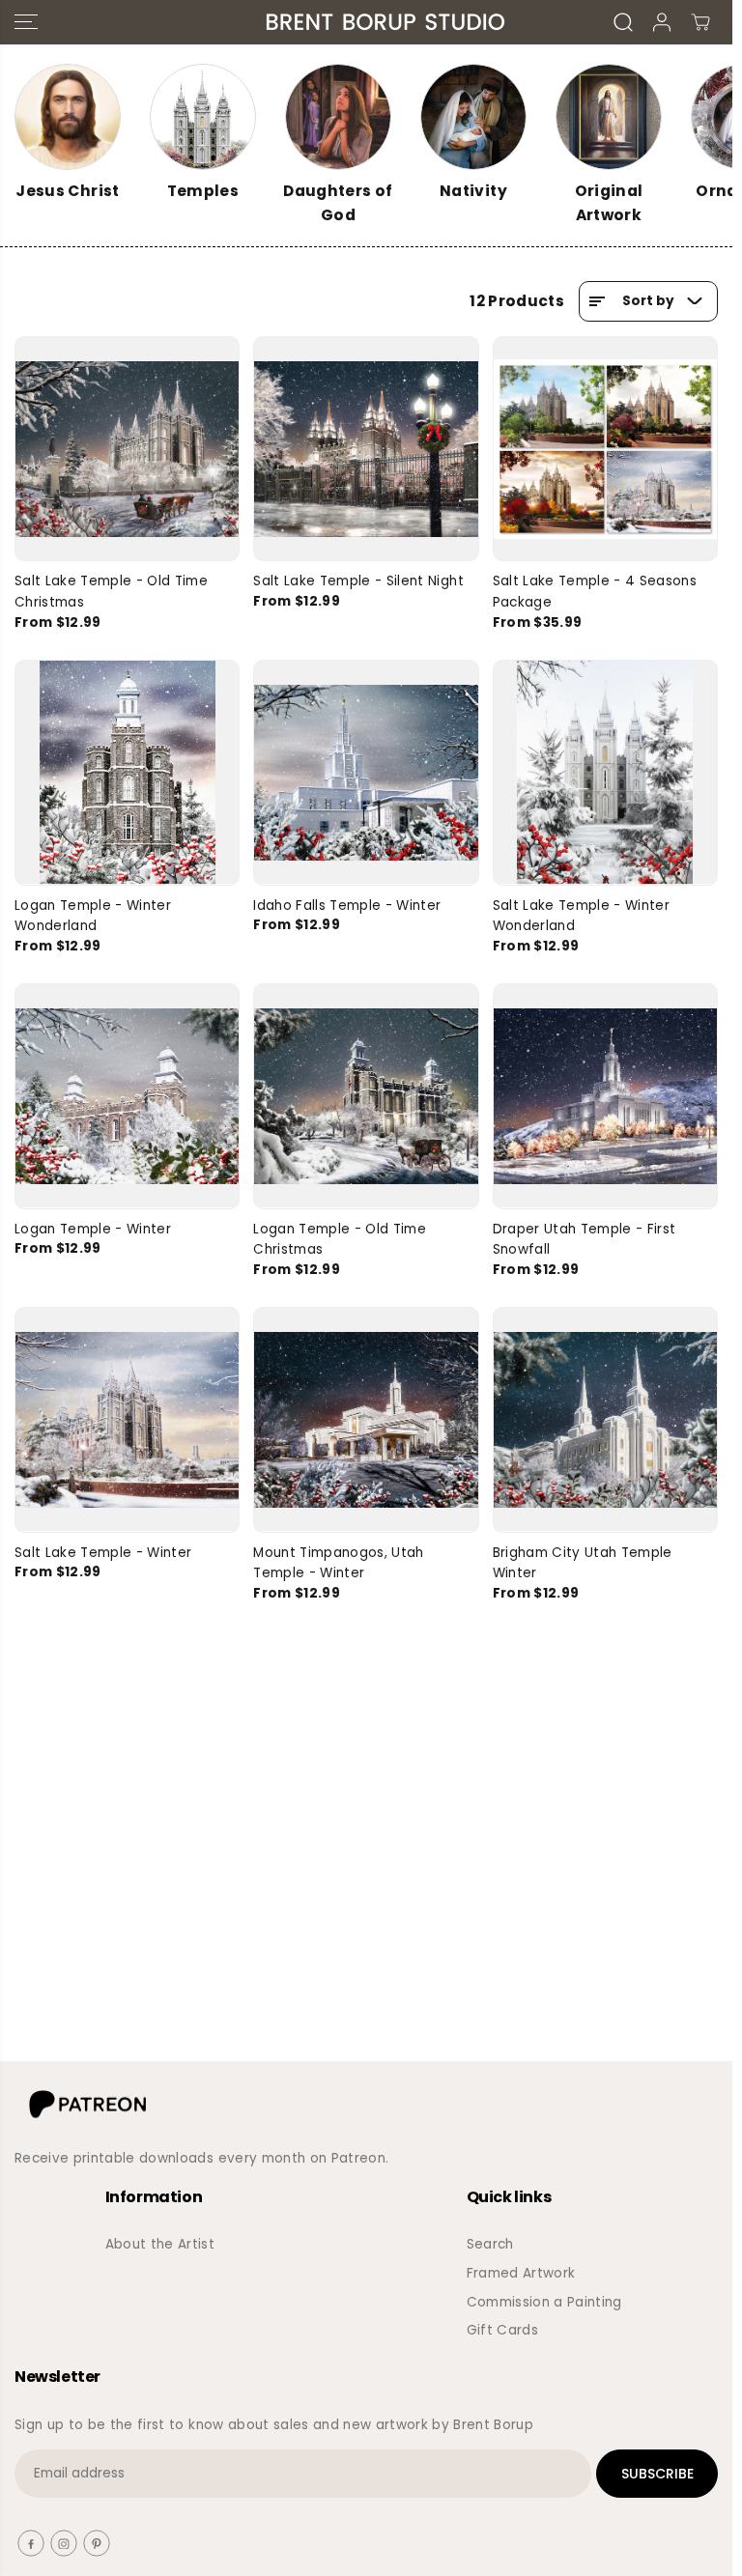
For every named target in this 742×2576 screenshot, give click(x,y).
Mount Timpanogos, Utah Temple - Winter (338, 1563)
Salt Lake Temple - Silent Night (358, 581)
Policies (131, 2273)
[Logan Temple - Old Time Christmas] (366, 1096)
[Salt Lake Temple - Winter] (127, 1419)
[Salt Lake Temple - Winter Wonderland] (605, 772)
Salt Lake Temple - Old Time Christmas (111, 592)
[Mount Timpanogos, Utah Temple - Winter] (366, 1419)
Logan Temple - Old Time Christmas (340, 1240)
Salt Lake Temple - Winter (103, 1553)
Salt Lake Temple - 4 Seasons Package (595, 592)
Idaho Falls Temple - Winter (347, 906)
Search (490, 2244)
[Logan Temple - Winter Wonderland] (127, 772)
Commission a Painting (544, 2302)
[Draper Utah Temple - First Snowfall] (605, 1096)
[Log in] (662, 22)
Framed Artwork (521, 2273)
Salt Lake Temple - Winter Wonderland (582, 916)
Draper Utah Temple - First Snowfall (585, 1240)
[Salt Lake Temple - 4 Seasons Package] (605, 449)
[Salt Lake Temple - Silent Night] (366, 449)
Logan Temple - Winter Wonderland (93, 916)
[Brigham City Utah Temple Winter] (605, 1419)
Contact (134, 2302)
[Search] (623, 22)
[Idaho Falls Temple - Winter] (366, 772)
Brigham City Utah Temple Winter (583, 1563)
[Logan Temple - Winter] (127, 1096)
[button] (26, 22)
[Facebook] (31, 2543)
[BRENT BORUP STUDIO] (361, 22)
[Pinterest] (97, 2543)
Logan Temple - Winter (93, 1229)
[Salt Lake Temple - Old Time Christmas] (127, 449)
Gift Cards (502, 2330)
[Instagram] (64, 2543)
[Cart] (700, 22)
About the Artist (160, 2244)
